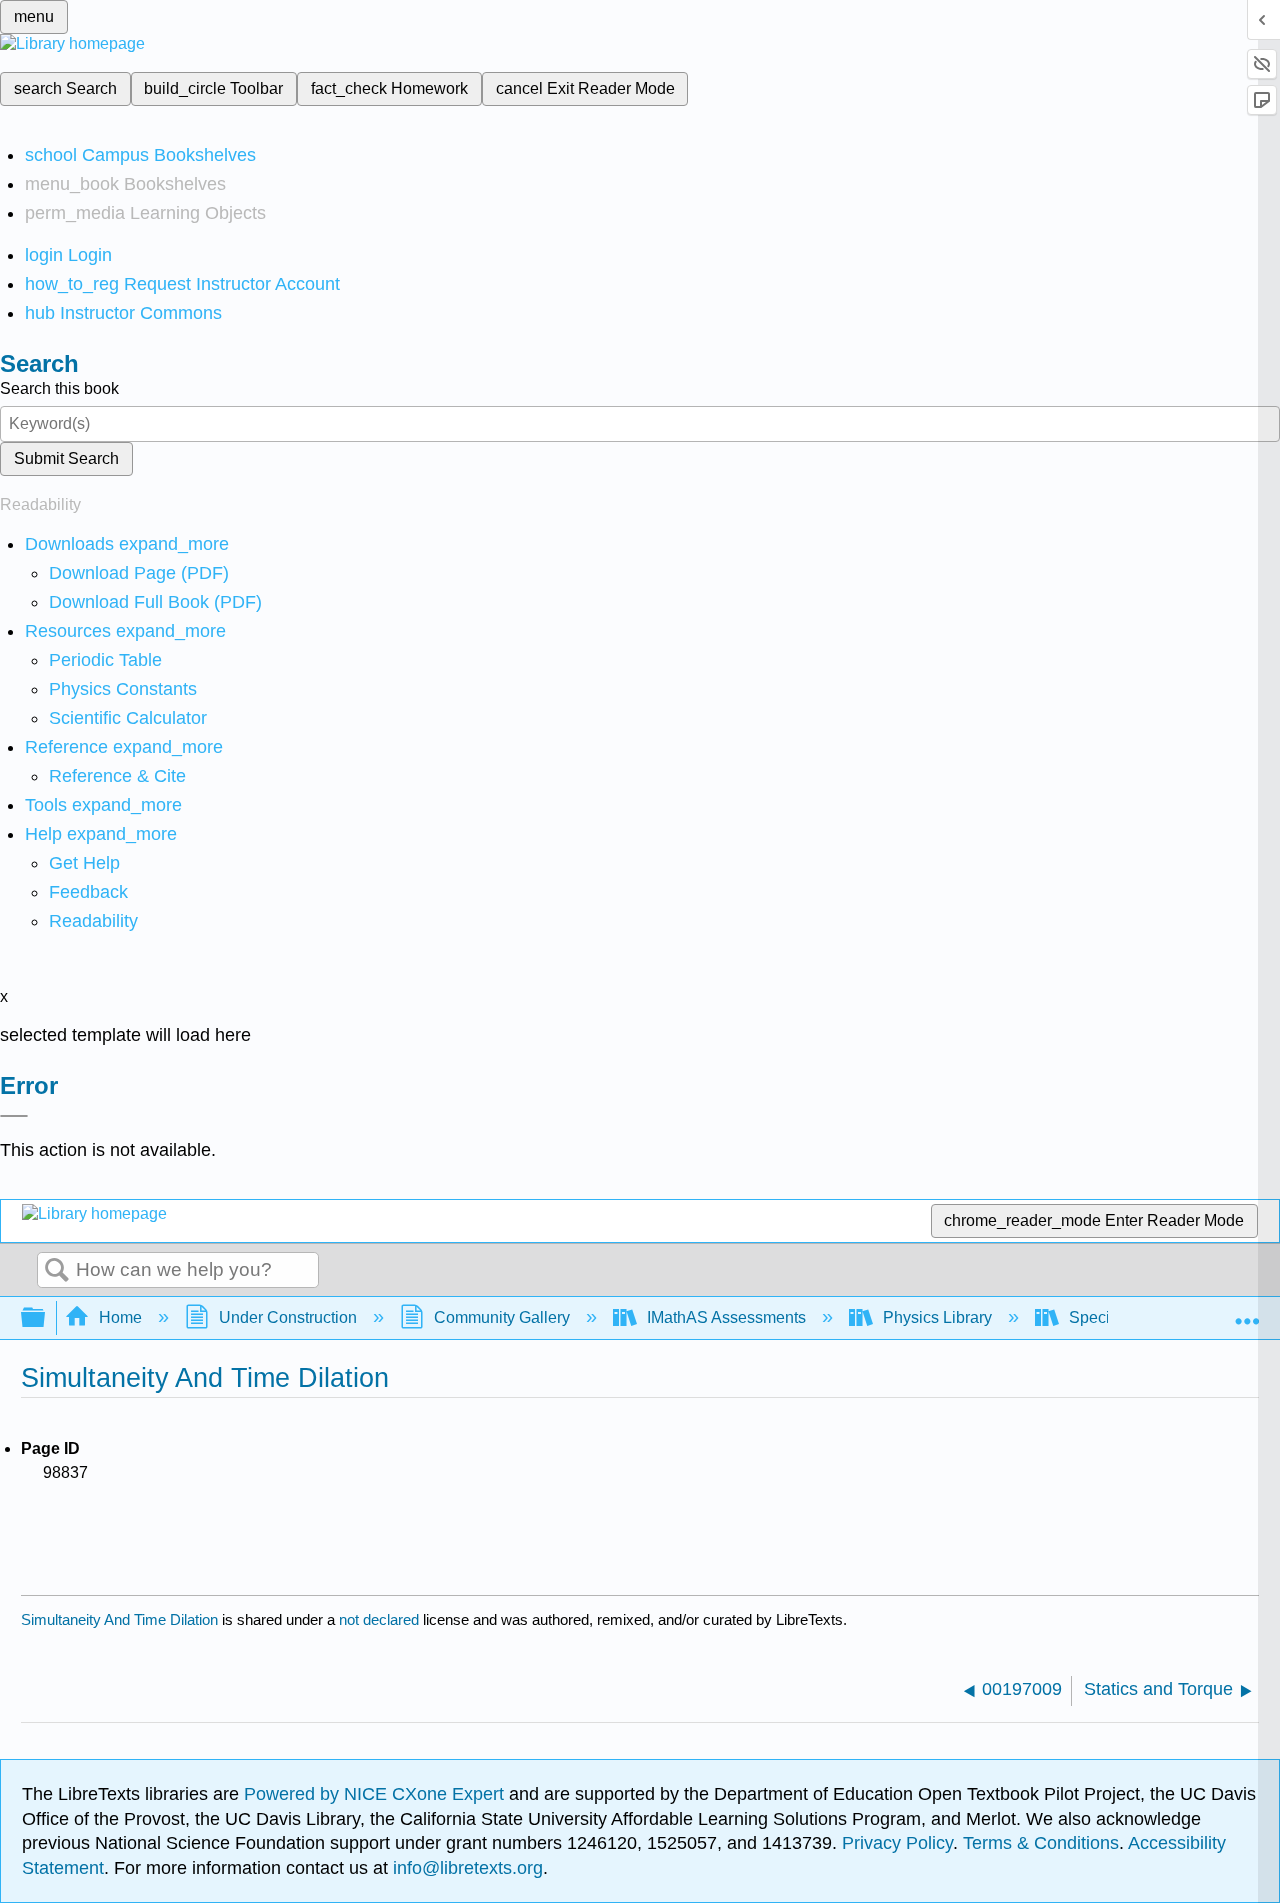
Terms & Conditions (1041, 1843)
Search (57, 1271)
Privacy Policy (897, 1843)
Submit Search (66, 458)
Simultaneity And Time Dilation (119, 1619)
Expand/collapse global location (1247, 1312)
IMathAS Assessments (726, 1317)
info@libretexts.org (465, 1868)
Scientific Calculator (128, 718)
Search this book (59, 388)
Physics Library (937, 1317)
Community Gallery (502, 1317)
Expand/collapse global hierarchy (46, 1318)
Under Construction (288, 1317)
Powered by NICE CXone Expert (376, 1794)
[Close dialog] (14, 1116)
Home (120, 1317)
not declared (381, 1619)
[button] (88, 892)
